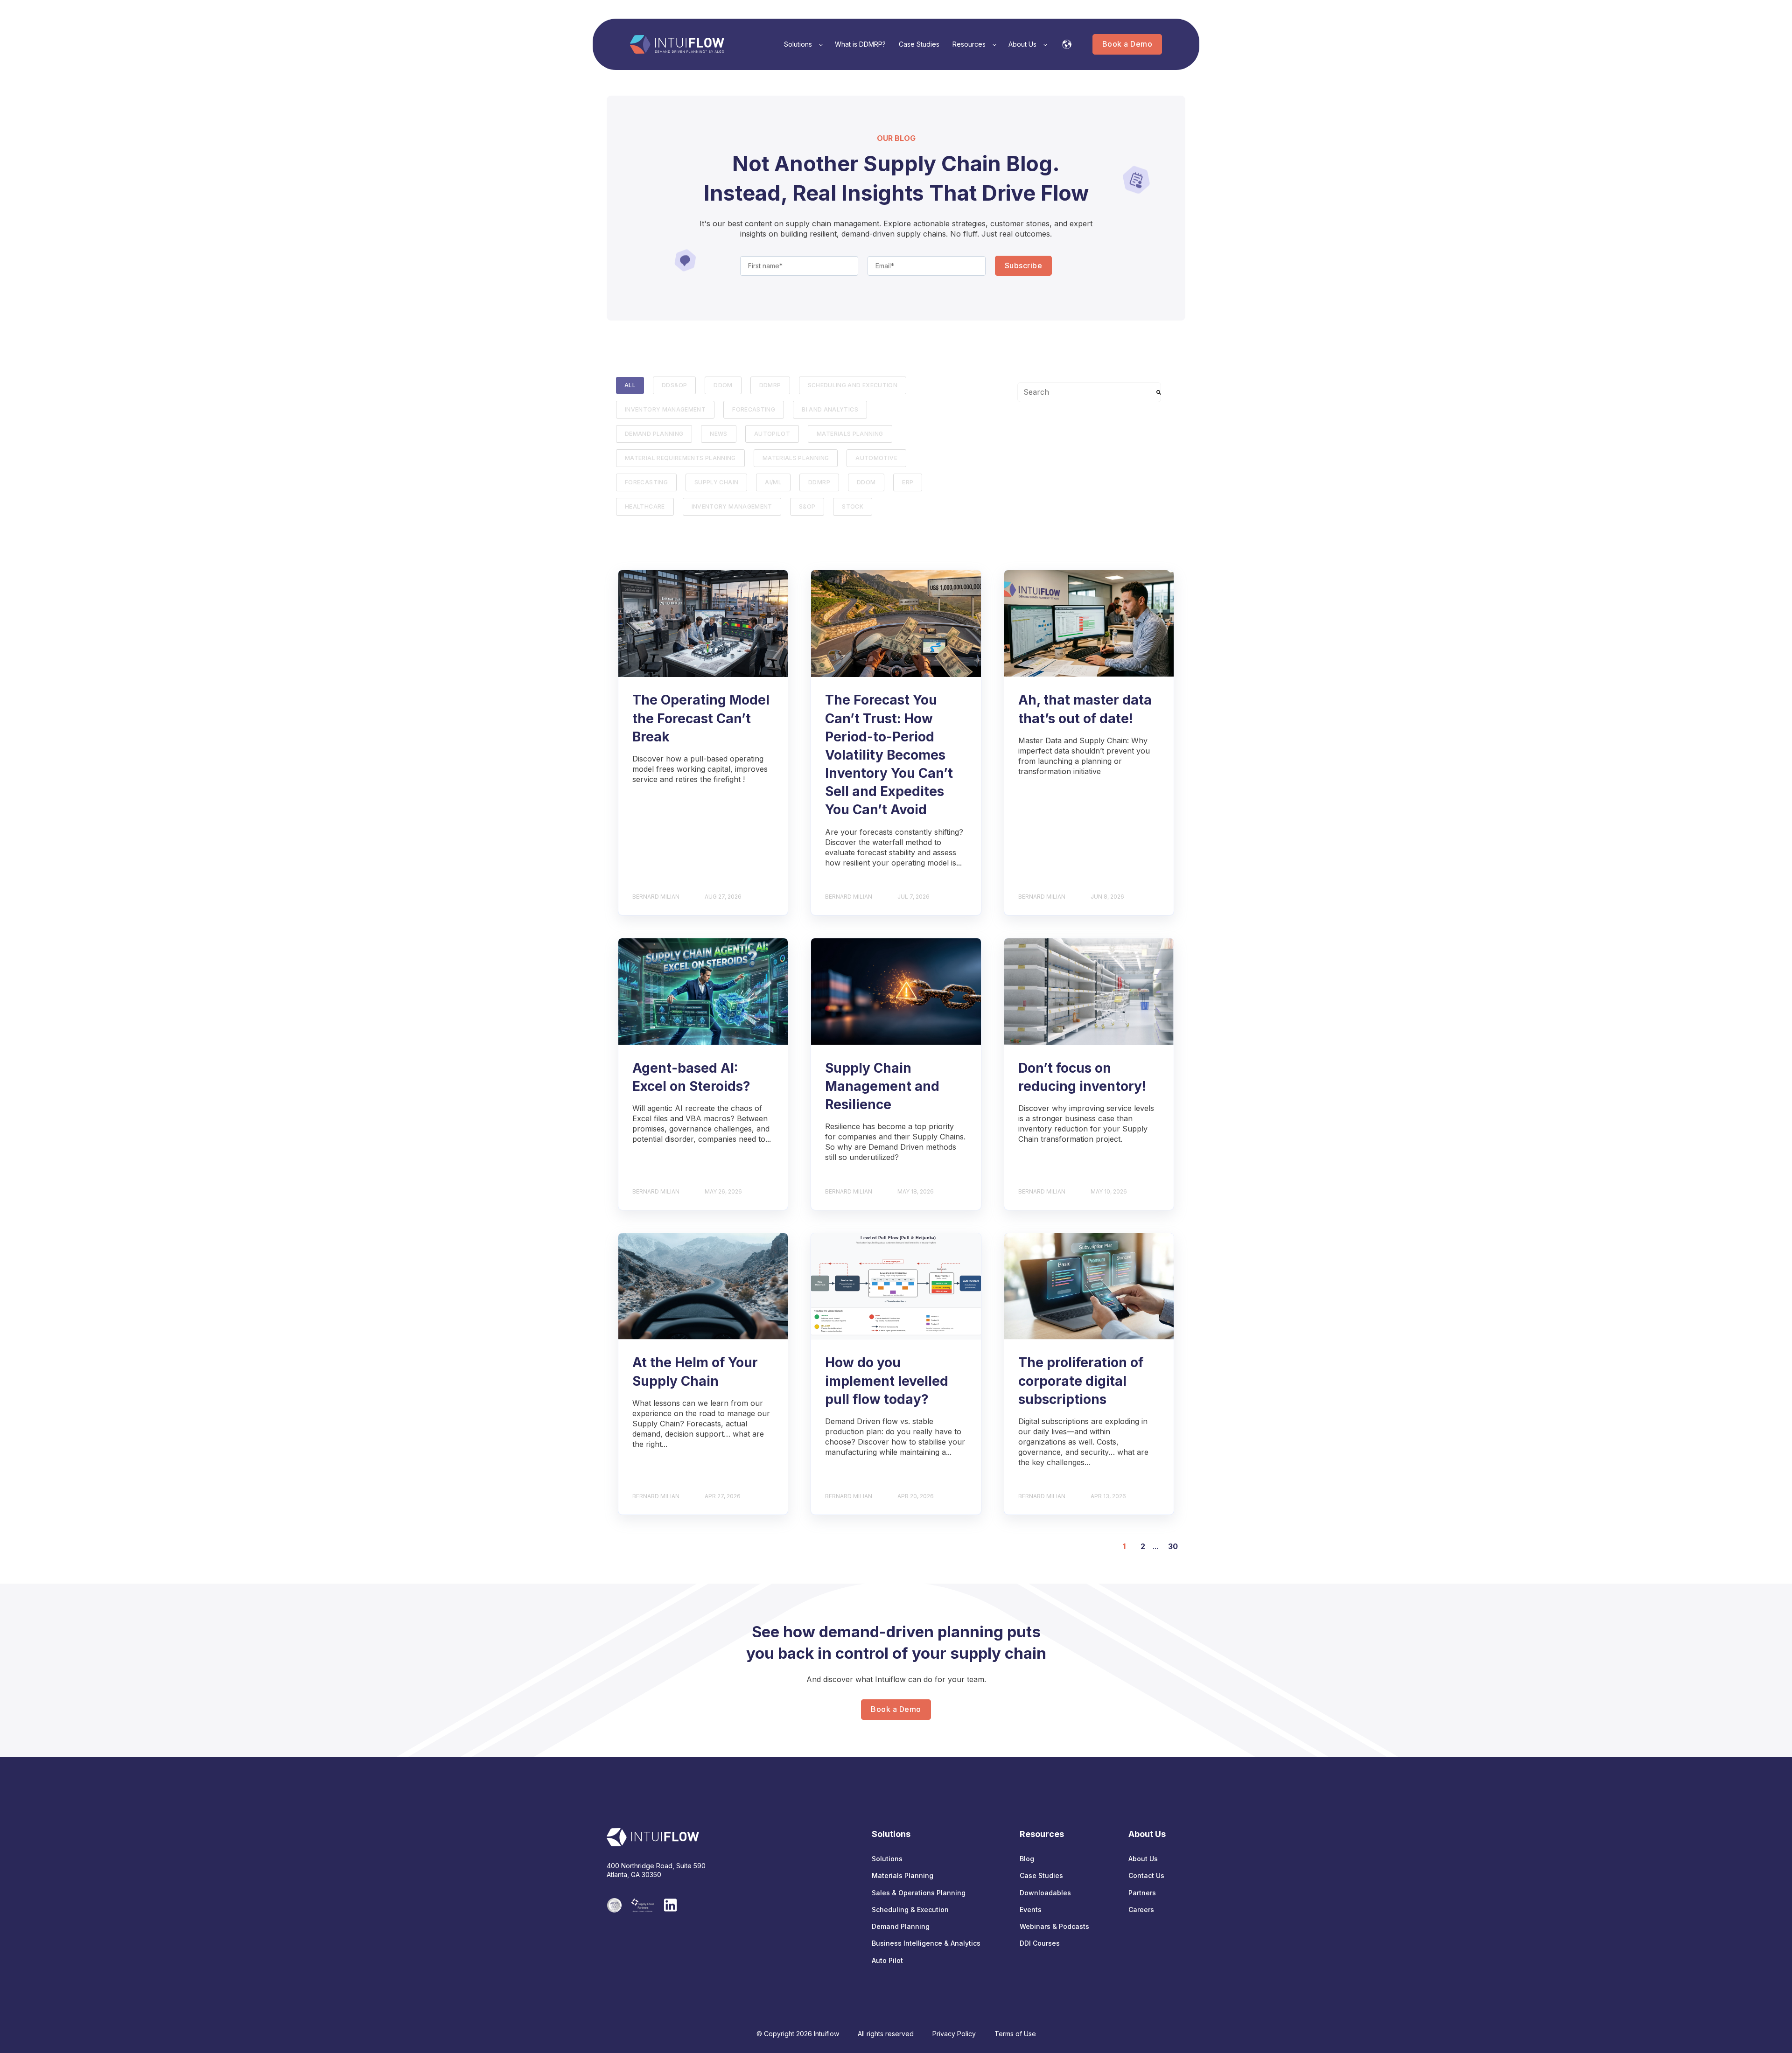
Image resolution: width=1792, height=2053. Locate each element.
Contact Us (1146, 1875)
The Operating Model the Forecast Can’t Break (701, 718)
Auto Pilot (887, 1960)
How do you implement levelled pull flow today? (887, 1381)
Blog (1027, 1859)
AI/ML (773, 482)
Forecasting (646, 482)
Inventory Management (665, 409)
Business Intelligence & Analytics (926, 1943)
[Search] (1159, 392)
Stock (853, 506)
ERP (908, 482)
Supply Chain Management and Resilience (882, 1086)
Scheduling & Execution (910, 1910)
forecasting (754, 409)
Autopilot (772, 434)
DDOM (723, 385)
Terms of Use (1015, 2034)
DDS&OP (674, 385)
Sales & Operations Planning (919, 1893)
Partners (1142, 1893)
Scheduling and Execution (853, 385)
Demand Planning (654, 434)
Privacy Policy (954, 2034)
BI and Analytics (830, 409)
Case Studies (1041, 1875)
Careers (1141, 1910)
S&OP (807, 506)
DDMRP (770, 385)
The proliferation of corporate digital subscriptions (1081, 1381)
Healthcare (645, 506)
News (718, 434)
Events (1031, 1910)
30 (1173, 1546)
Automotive (876, 458)
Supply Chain (716, 482)
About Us (1143, 1859)
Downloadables (1045, 1893)
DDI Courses (1040, 1943)
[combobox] (1089, 392)
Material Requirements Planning (680, 458)
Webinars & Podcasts (1054, 1926)
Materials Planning (850, 434)
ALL (630, 385)
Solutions (887, 1859)
